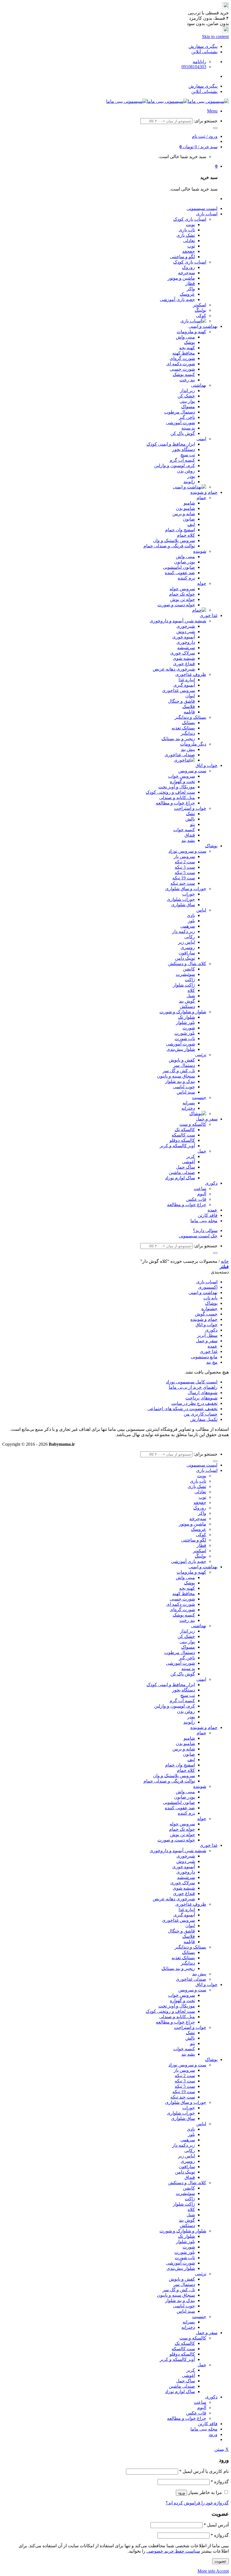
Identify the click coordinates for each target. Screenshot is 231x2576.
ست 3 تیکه (185, 867)
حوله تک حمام (182, 594)
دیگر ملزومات (193, 744)
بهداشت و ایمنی (203, 326)
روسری (188, 948)
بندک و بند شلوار (180, 1081)
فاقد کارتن (208, 1215)
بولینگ (200, 310)
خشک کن (186, 396)
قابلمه (189, 712)
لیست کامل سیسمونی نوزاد (192, 1382)
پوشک (189, 342)
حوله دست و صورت (176, 605)
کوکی (201, 316)
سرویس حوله (182, 589)
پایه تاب (210, 1298)
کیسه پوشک (184, 374)
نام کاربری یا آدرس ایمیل (204, 2471)
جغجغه (189, 251)
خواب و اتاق (206, 765)
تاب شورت (185, 1039)
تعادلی (189, 241)
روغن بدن (186, 471)
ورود (181, 2493)
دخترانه (188, 1108)
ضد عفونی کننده (180, 573)
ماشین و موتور (181, 278)
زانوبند (189, 482)
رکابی (190, 937)
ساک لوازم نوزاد (180, 1178)
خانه (225, 1261)
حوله (202, 583)
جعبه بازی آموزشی (177, 299)
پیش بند (188, 749)
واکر (191, 289)
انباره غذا (187, 680)
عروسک (187, 294)
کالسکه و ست (193, 1124)
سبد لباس (186, 1092)
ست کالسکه (183, 1135)
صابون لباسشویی (179, 567)
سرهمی (188, 926)
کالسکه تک (185, 1130)
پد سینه (188, 428)
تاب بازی (187, 230)
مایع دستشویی (204, 1357)
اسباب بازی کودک (190, 219)
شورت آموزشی (180, 423)
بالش (190, 819)
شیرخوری (186, 626)
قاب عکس (196, 1199)
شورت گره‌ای (182, 358)
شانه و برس (184, 514)
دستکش (187, 1006)
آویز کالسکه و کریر (177, 1146)
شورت (189, 1028)
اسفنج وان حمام (180, 530)
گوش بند (187, 1001)
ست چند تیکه (183, 883)
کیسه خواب (184, 830)
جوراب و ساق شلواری (186, 889)
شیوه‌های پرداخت (201, 1398)
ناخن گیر (187, 417)
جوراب (189, 894)
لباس (201, 910)
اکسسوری (208, 1287)
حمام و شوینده (204, 492)
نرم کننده (186, 578)
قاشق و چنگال (181, 701)
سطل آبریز (207, 1335)
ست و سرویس (192, 771)
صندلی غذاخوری (180, 755)
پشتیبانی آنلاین (204, 52)
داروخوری (186, 642)
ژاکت (190, 980)
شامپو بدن (185, 508)
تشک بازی (186, 235)
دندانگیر (188, 733)
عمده (213, 1210)
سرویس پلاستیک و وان (174, 540)
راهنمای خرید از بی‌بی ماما (193, 1387)
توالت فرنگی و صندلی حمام (169, 546)
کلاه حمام (186, 535)
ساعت (200, 1189)
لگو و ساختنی (182, 257)
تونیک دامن (185, 958)
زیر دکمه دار (184, 931)
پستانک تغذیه (183, 728)
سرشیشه (186, 648)
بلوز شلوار (186, 1022)
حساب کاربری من (201, 1414)
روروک (188, 267)
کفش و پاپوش (182, 1060)
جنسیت (199, 1097)
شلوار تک (186, 1017)
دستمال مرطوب (180, 412)
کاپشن (189, 969)
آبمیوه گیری (184, 685)
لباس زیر (186, 942)
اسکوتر (200, 305)
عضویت (220, 2561)
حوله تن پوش (183, 599)
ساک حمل (186, 1167)
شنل (191, 996)
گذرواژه (220, 2482)
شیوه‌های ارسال (203, 1393)
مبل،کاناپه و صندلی (177, 798)
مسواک (188, 407)
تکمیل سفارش (204, 1419)
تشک (190, 814)
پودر (191, 476)
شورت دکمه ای (181, 364)
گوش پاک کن (183, 433)
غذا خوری (209, 615)
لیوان (190, 696)
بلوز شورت (185, 1033)
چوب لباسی (184, 1087)
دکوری (211, 1183)
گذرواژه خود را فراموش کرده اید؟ (197, 2503)
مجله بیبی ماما (204, 1221)
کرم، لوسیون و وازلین (175, 466)
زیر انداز (187, 391)
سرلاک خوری (183, 653)
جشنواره (209, 1309)
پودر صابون (185, 562)
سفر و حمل (207, 1119)
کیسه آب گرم (182, 460)
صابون (189, 519)
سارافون (187, 953)
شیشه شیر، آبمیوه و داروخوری (178, 621)
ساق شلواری (183, 905)
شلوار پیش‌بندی (181, 1049)
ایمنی (201, 439)
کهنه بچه (187, 348)
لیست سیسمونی (202, 208)
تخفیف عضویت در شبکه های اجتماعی (182, 1409)
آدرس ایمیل (216, 2525)
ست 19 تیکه (184, 878)
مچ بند (212, 1362)
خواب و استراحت (190, 808)
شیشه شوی (184, 658)
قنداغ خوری (184, 664)
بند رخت (187, 380)
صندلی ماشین (182, 1172)
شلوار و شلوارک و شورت (183, 1012)
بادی (191, 915)
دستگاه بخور (184, 449)
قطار (190, 283)
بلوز (191, 921)
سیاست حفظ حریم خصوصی (173, 2551)
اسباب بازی (207, 214)
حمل (202, 1151)
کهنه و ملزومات (191, 332)
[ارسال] (215, 128)
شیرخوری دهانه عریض (174, 669)
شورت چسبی (182, 369)
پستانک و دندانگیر (190, 717)
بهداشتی (199, 385)
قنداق (190, 835)
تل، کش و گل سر (179, 1071)
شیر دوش (186, 632)
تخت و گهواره (182, 781)
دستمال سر (184, 1065)
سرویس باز (184, 856)
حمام (201, 498)
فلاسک (189, 707)
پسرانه (189, 1103)
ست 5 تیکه (185, 873)
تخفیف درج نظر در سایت (194, 1403)
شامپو (189, 503)
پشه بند (188, 840)
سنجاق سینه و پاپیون (176, 1076)
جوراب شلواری (181, 899)
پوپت (190, 225)
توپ (191, 246)
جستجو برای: (206, 121)
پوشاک (211, 846)
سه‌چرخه (186, 273)
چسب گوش (206, 1314)
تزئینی (201, 1055)
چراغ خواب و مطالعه (175, 803)
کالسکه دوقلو (182, 1140)
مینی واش (185, 337)
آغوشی (188, 1162)
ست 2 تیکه (185, 862)
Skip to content (215, 37)
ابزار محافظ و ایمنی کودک (171, 444)
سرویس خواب (182, 776)
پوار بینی (187, 401)
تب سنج (188, 455)
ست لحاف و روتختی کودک (170, 792)
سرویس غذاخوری (178, 690)
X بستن (222, 2449)
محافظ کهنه (184, 353)
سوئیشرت (185, 974)
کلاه (191, 990)
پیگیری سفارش (203, 46)
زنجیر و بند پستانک (178, 739)
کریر (191, 1156)
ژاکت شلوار (184, 985)
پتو (193, 824)
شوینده (200, 551)
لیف (191, 524)
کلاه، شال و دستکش (187, 964)
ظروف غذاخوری (191, 674)
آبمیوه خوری (184, 637)
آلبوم (202, 1194)
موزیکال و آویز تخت (177, 787)
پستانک (188, 723)
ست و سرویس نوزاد (187, 851)
